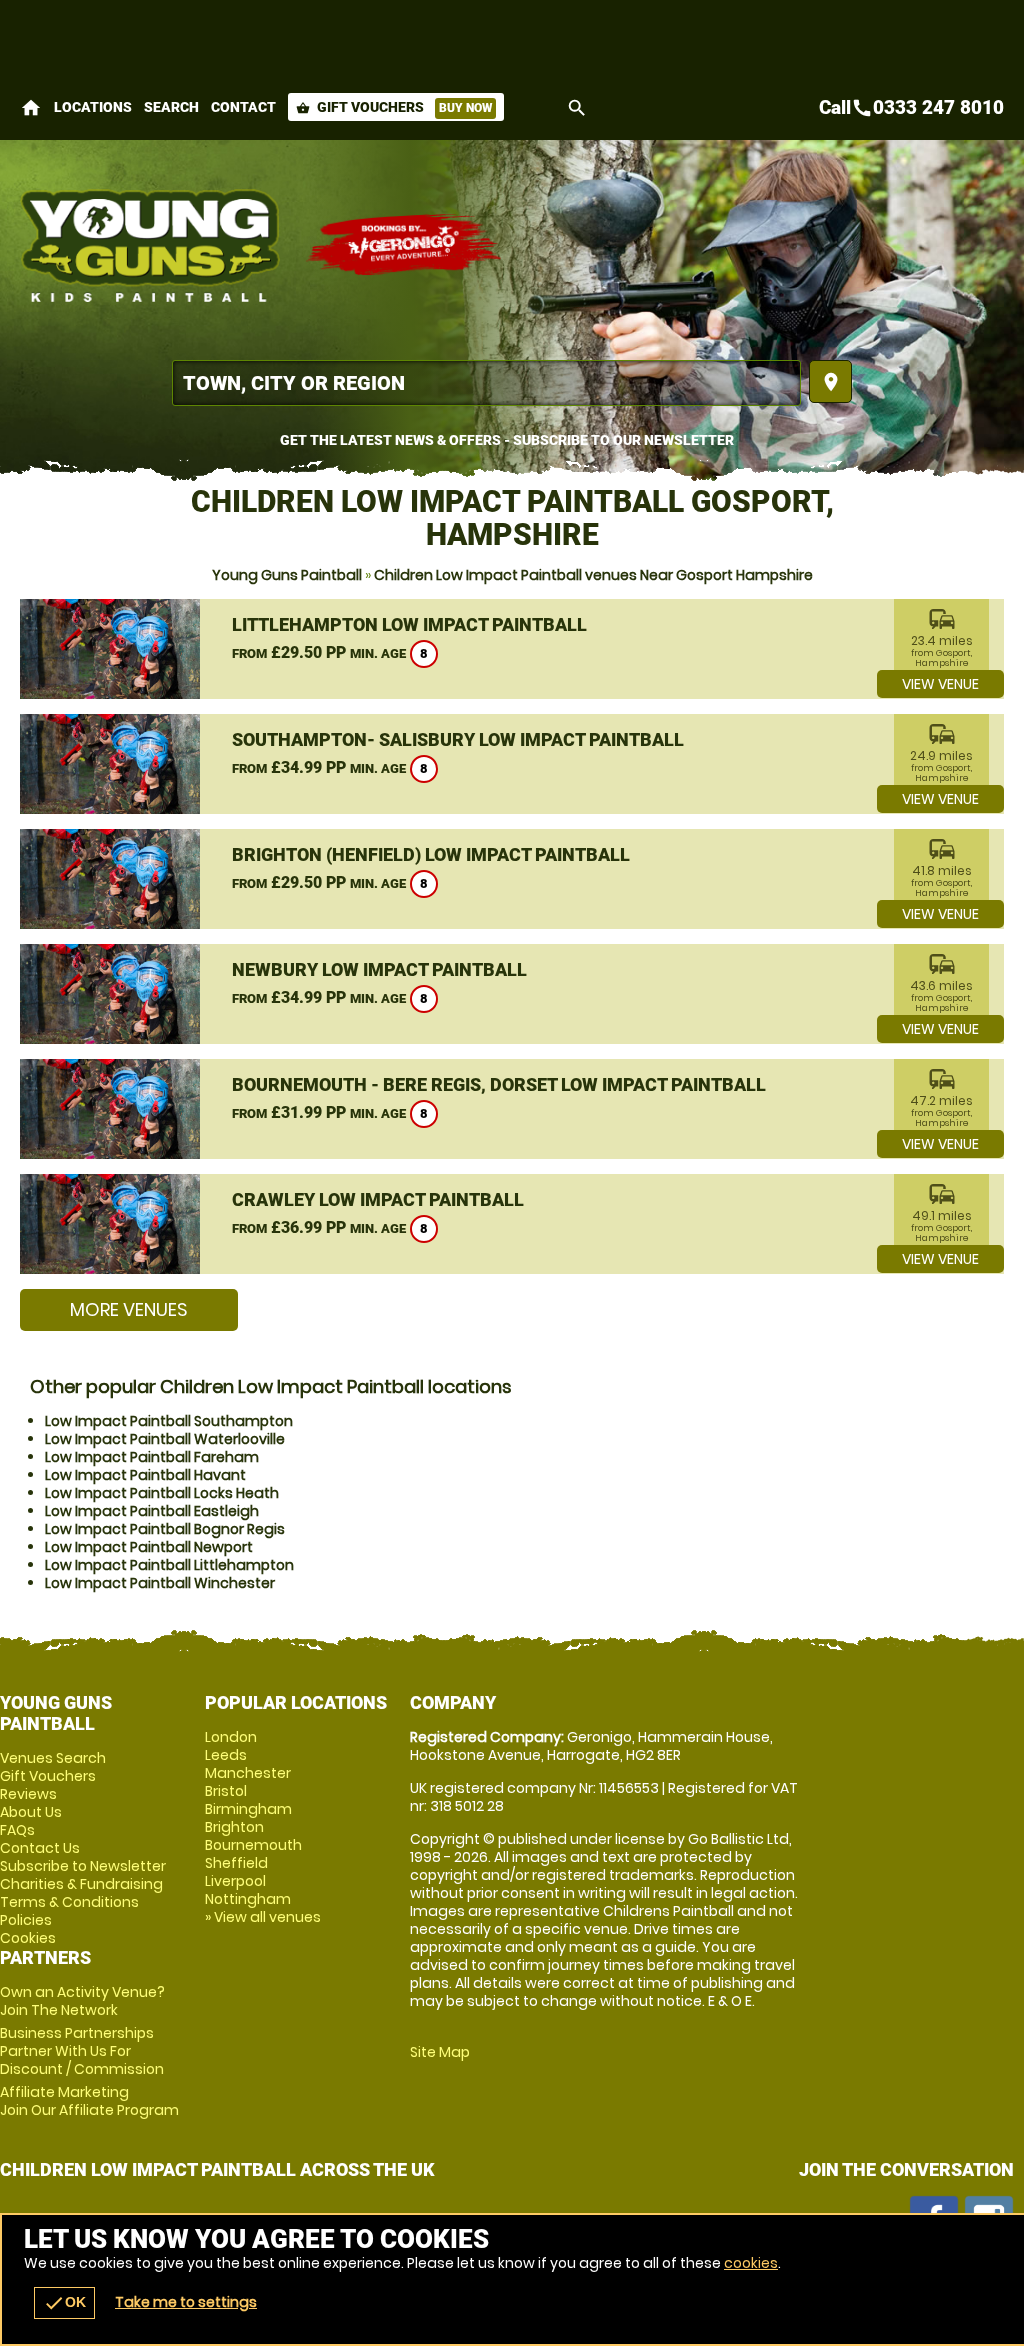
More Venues (129, 1309)
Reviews (28, 1794)
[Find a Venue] (486, 383)
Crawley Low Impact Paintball (378, 1199)
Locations (93, 107)
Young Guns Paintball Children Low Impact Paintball (152, 245)
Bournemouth (253, 1845)
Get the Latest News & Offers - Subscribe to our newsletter (507, 440)
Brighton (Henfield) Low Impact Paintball (431, 854)
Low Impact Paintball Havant (145, 1475)
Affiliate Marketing (89, 2101)
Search (171, 107)
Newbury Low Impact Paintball (379, 969)
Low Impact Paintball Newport (149, 1547)
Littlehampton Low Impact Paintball (409, 624)
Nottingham (248, 1899)
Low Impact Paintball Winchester (160, 1583)
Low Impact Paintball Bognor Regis (165, 1529)
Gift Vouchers (394, 107)
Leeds (226, 1755)
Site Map (440, 2052)
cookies (751, 2263)
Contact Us (40, 1848)
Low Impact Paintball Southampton (169, 1421)
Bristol (226, 1791)
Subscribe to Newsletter (83, 1866)
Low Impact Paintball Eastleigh (152, 1511)
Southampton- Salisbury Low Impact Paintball (458, 739)
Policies (26, 1920)
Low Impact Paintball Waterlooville (165, 1439)
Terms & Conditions (69, 1902)
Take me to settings (186, 2302)
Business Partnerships (82, 2051)
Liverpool (235, 1881)
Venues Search (53, 1758)
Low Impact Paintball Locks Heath (162, 1493)
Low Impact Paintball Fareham (152, 1457)
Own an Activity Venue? (82, 2001)
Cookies (28, 1938)
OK (64, 2303)
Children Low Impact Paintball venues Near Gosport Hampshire (593, 575)
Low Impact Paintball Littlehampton (169, 1565)
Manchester (248, 1773)
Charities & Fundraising (81, 1884)
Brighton (234, 1827)
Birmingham (248, 1809)
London (231, 1737)
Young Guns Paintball (287, 575)
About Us (31, 1812)
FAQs (17, 1830)
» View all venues (263, 1917)
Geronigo (405, 245)
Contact (243, 107)
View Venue (940, 684)
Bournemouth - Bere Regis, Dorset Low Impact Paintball (499, 1084)
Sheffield (236, 1863)
